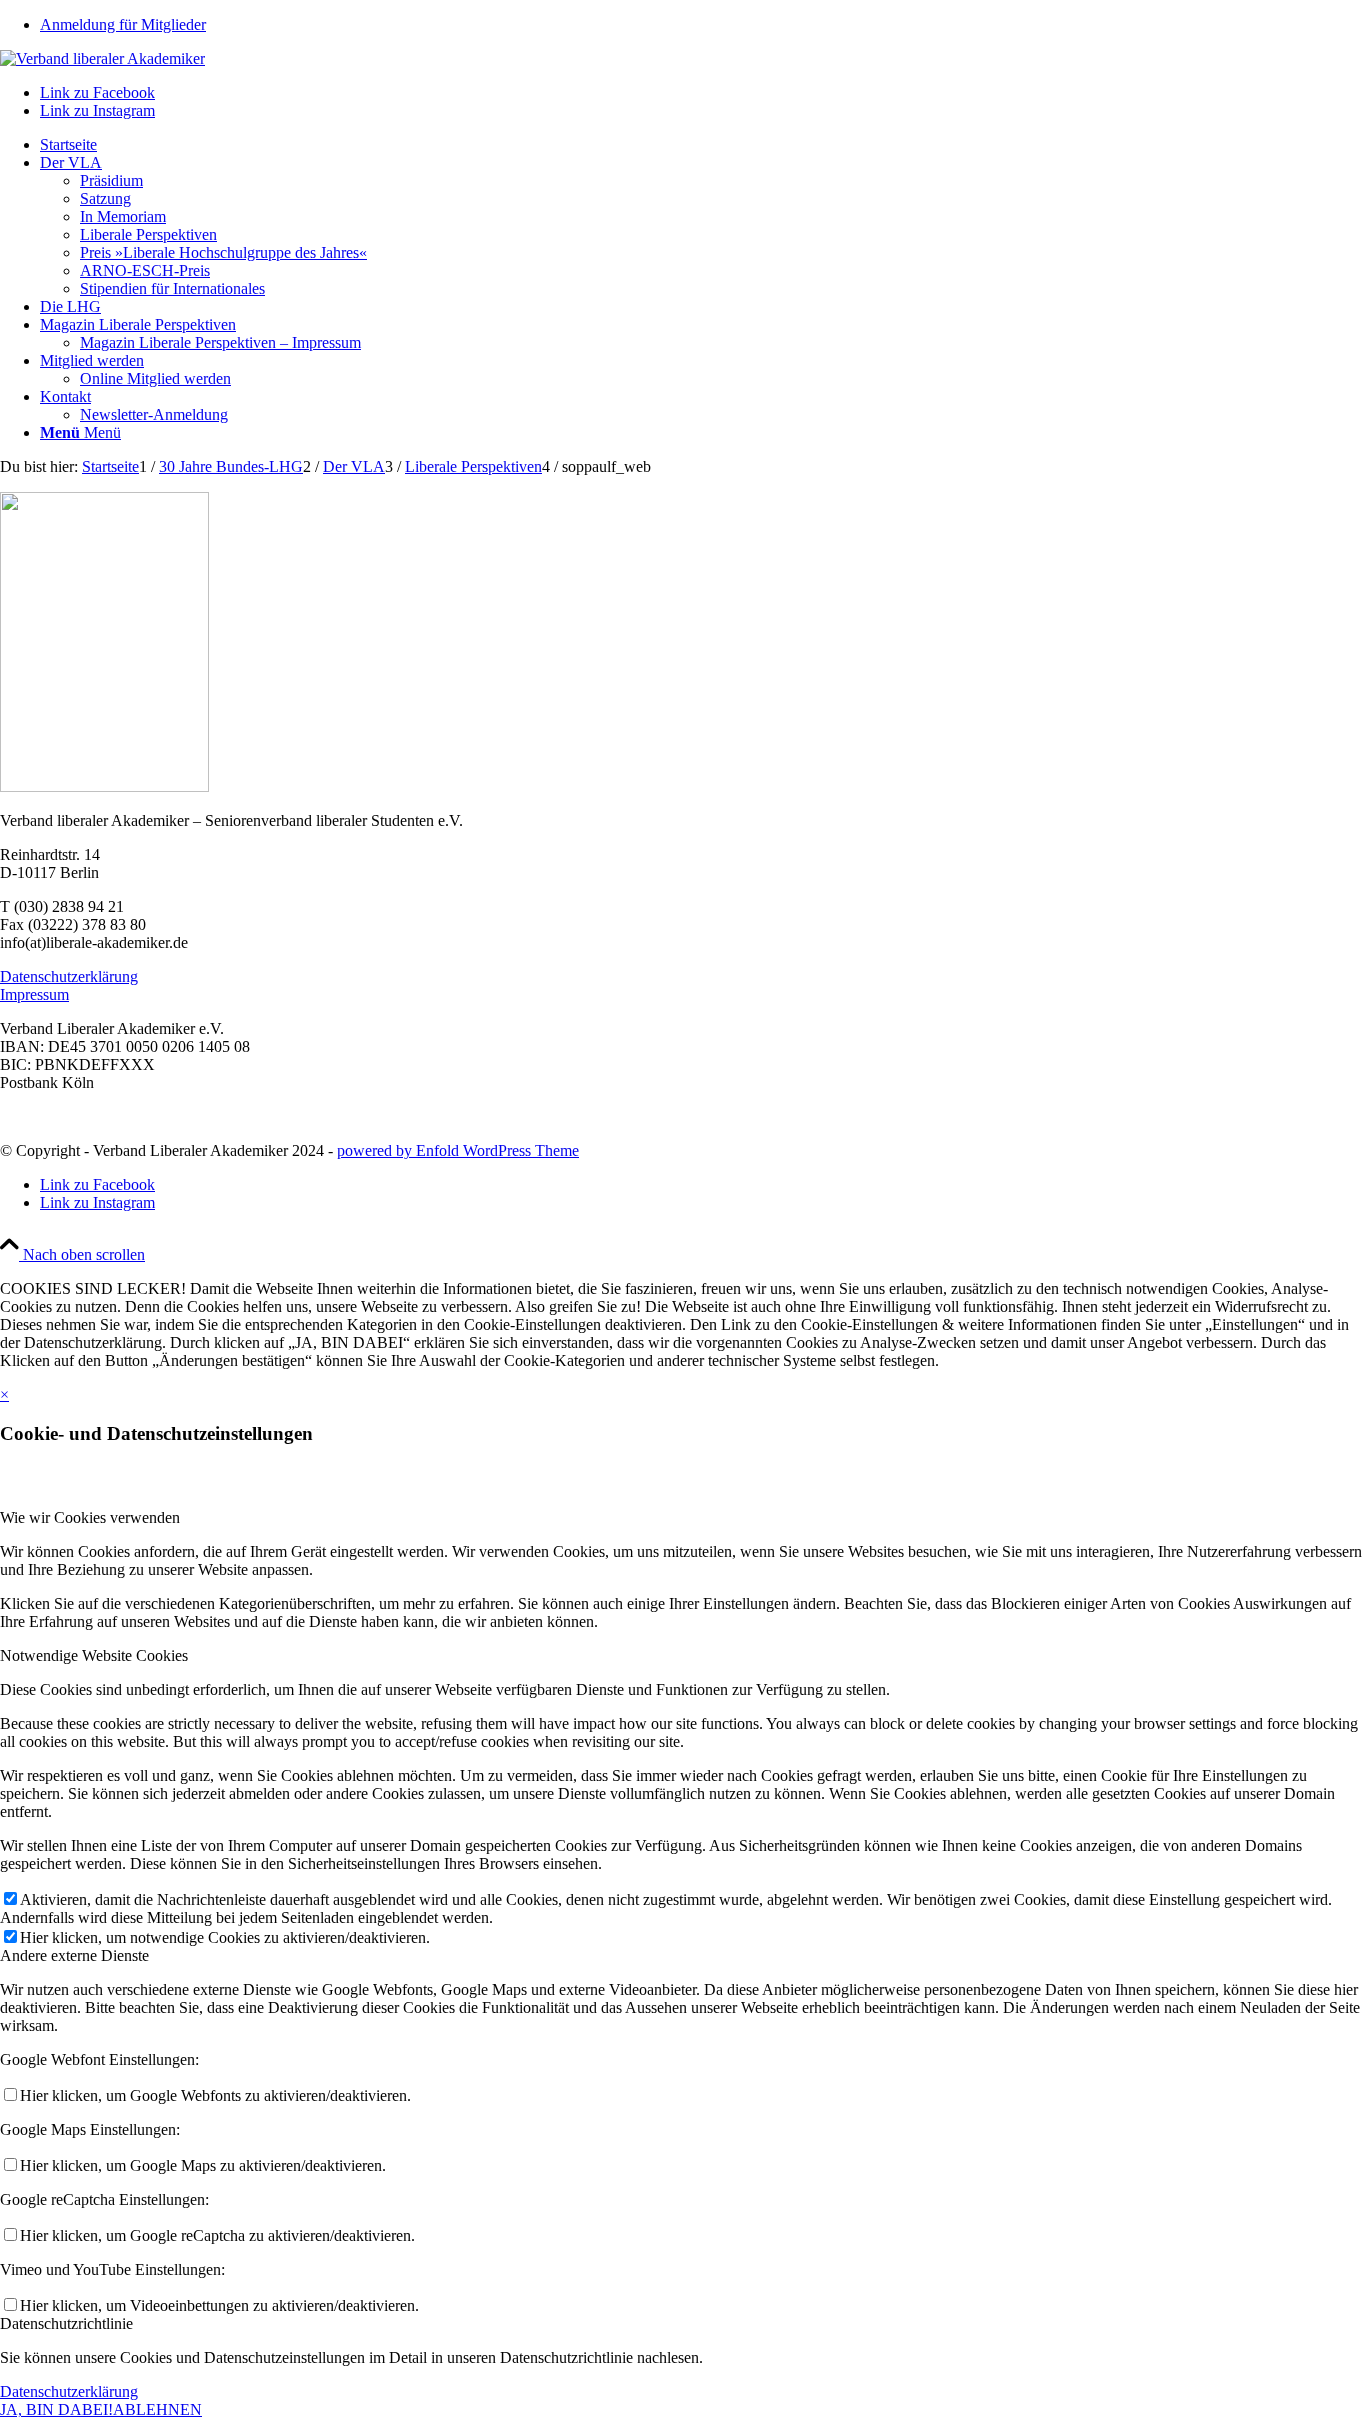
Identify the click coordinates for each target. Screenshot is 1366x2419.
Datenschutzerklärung (69, 976)
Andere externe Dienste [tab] (74, 1955)
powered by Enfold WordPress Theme (458, 1150)
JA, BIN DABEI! (56, 2409)
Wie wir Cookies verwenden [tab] (90, 1517)
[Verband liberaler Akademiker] (102, 58)
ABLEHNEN (157, 2409)
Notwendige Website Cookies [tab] (94, 1655)
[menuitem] (703, 25)
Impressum (34, 994)
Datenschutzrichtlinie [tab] (66, 2323)
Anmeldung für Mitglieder (123, 24)
